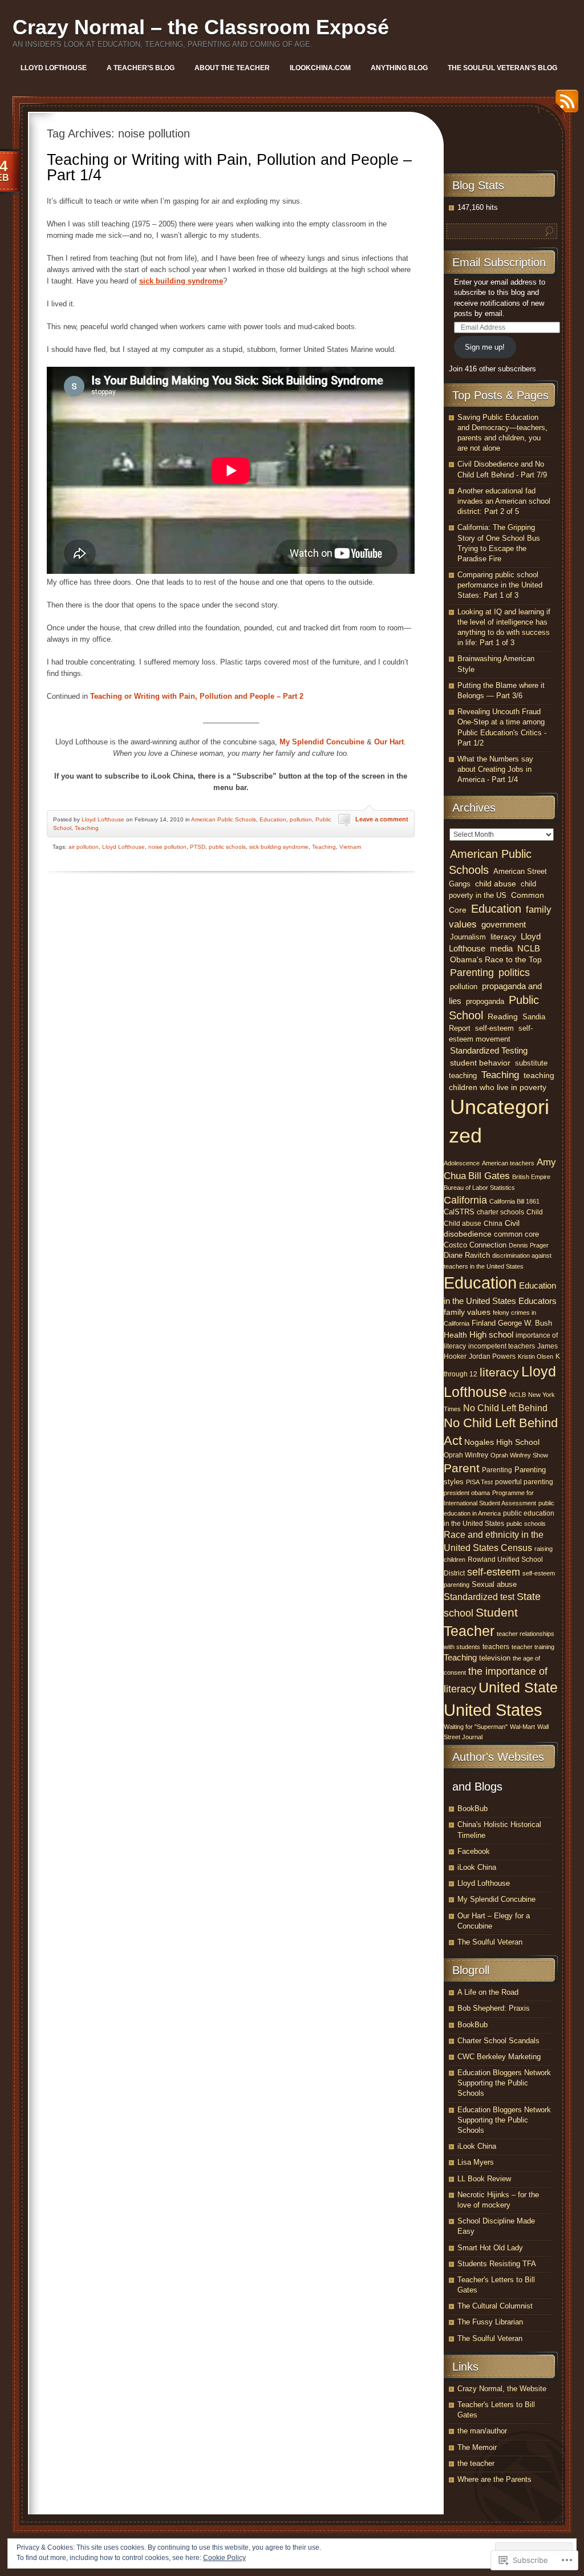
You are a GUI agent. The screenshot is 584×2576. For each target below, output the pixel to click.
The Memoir (477, 2447)
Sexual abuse (494, 1584)
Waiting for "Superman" (476, 1727)
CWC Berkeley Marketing (499, 2057)
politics (514, 973)
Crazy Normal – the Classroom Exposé (201, 27)
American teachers (508, 1163)
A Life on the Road (488, 1992)
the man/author (482, 2431)
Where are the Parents (494, 2479)
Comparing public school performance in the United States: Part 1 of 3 (500, 585)
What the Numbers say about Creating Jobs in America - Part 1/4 (495, 769)
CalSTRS (459, 1212)
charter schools (500, 1212)
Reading (503, 1017)
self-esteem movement (491, 1034)
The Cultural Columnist (495, 2306)
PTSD (198, 847)
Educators (538, 1301)
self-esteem (494, 1028)
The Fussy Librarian (490, 2322)
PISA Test (479, 1482)
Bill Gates (489, 1176)
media (501, 949)
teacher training (533, 1647)
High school (491, 1334)
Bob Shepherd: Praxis (494, 2008)
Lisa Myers (476, 2162)
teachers (496, 1647)
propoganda (485, 1001)
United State (518, 1688)
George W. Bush (525, 1323)
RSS (564, 105)
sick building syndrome (279, 847)
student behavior (480, 1063)
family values (467, 1312)
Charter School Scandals (498, 2041)
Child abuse (463, 1224)
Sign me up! (485, 347)
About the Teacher (232, 68)
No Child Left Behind (505, 1408)
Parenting (472, 973)
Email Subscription (499, 262)
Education (273, 819)
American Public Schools (224, 819)
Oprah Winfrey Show (519, 1455)
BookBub (473, 1809)
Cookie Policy (224, 2558)
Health (455, 1335)
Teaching (87, 828)
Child (535, 1212)
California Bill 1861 (514, 1201)
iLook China (477, 1867)
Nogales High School (502, 1442)
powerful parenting (524, 1482)
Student (497, 1613)
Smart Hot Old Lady (490, 2248)
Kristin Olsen (536, 1356)
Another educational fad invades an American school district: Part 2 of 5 (504, 501)
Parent (462, 1468)
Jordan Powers (492, 1356)
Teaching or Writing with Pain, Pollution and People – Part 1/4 (229, 167)
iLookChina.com (320, 68)
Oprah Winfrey (466, 1455)
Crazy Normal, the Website (502, 2389)
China (493, 1224)
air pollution (84, 847)
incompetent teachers (502, 1346)
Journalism (468, 937)
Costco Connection (475, 1245)
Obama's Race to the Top (496, 959)
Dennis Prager (529, 1245)
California (465, 1200)
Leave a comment (382, 819)
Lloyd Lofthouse (54, 68)
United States (493, 1710)
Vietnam (350, 847)
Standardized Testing (489, 1050)
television (495, 1658)
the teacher (476, 2463)
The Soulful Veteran (490, 1942)
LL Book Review (484, 2179)
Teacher (469, 1631)
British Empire (531, 1177)
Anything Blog (399, 68)
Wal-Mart (522, 1727)
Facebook (474, 1851)
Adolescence (462, 1163)
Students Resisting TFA (497, 2264)
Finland (484, 1323)
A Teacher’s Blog (141, 68)
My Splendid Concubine (496, 1899)
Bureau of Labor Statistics (479, 1188)
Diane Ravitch (467, 1255)
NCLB (529, 949)
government (504, 925)
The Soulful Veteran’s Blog (502, 68)
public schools (227, 847)
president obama (467, 1493)
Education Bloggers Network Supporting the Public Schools (504, 2083)
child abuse (496, 884)
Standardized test (479, 1597)
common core (516, 1234)
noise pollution (167, 847)
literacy (503, 937)
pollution (301, 819)
